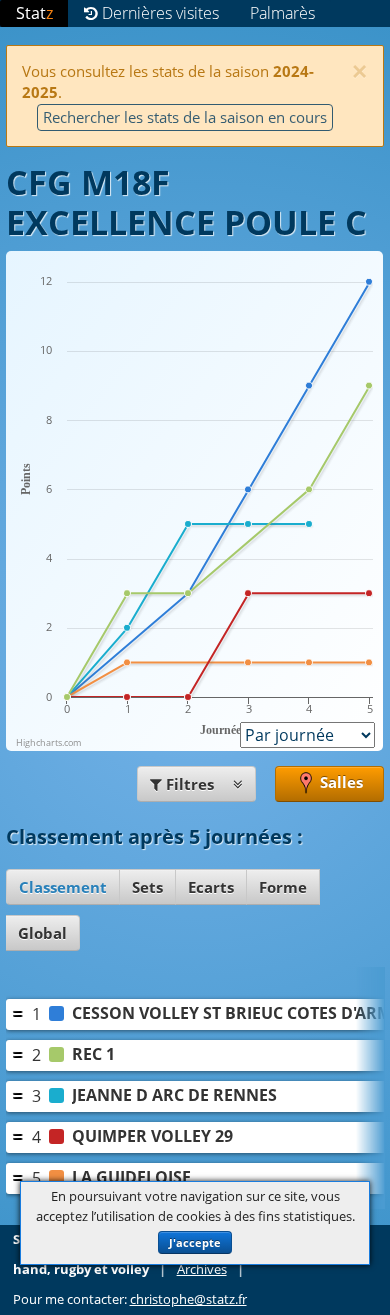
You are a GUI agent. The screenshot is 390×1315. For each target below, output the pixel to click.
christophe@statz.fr (188, 1299)
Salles (339, 782)
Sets (147, 887)
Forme (283, 887)
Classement (63, 887)
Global (42, 933)
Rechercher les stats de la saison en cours (185, 117)
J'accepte (195, 1242)
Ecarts (211, 887)
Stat (34, 13)
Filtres (190, 784)
